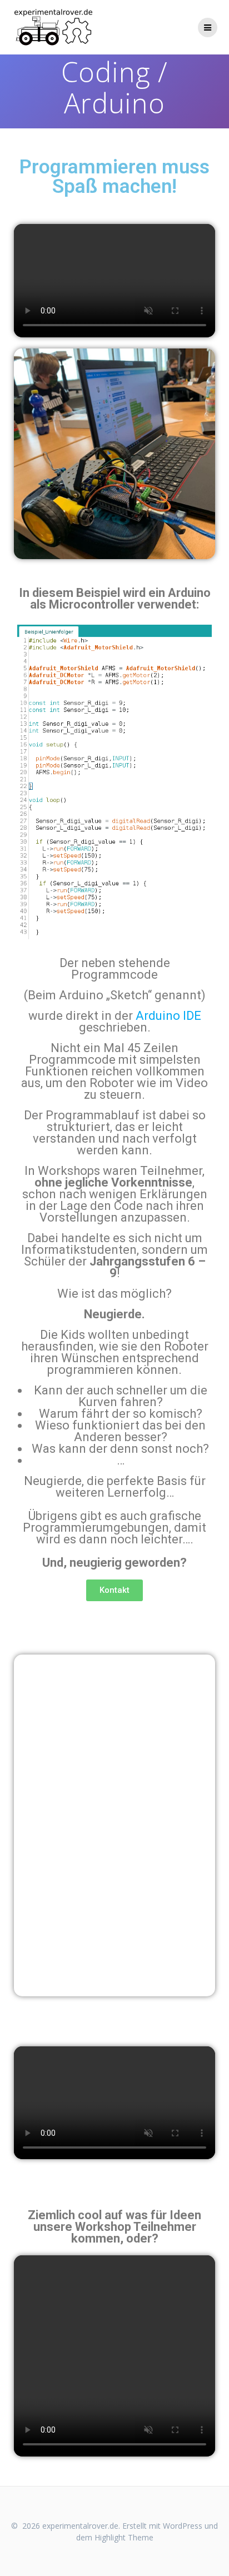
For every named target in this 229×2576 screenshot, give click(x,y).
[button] (24, 1780)
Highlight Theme (124, 2537)
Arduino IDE (168, 1016)
